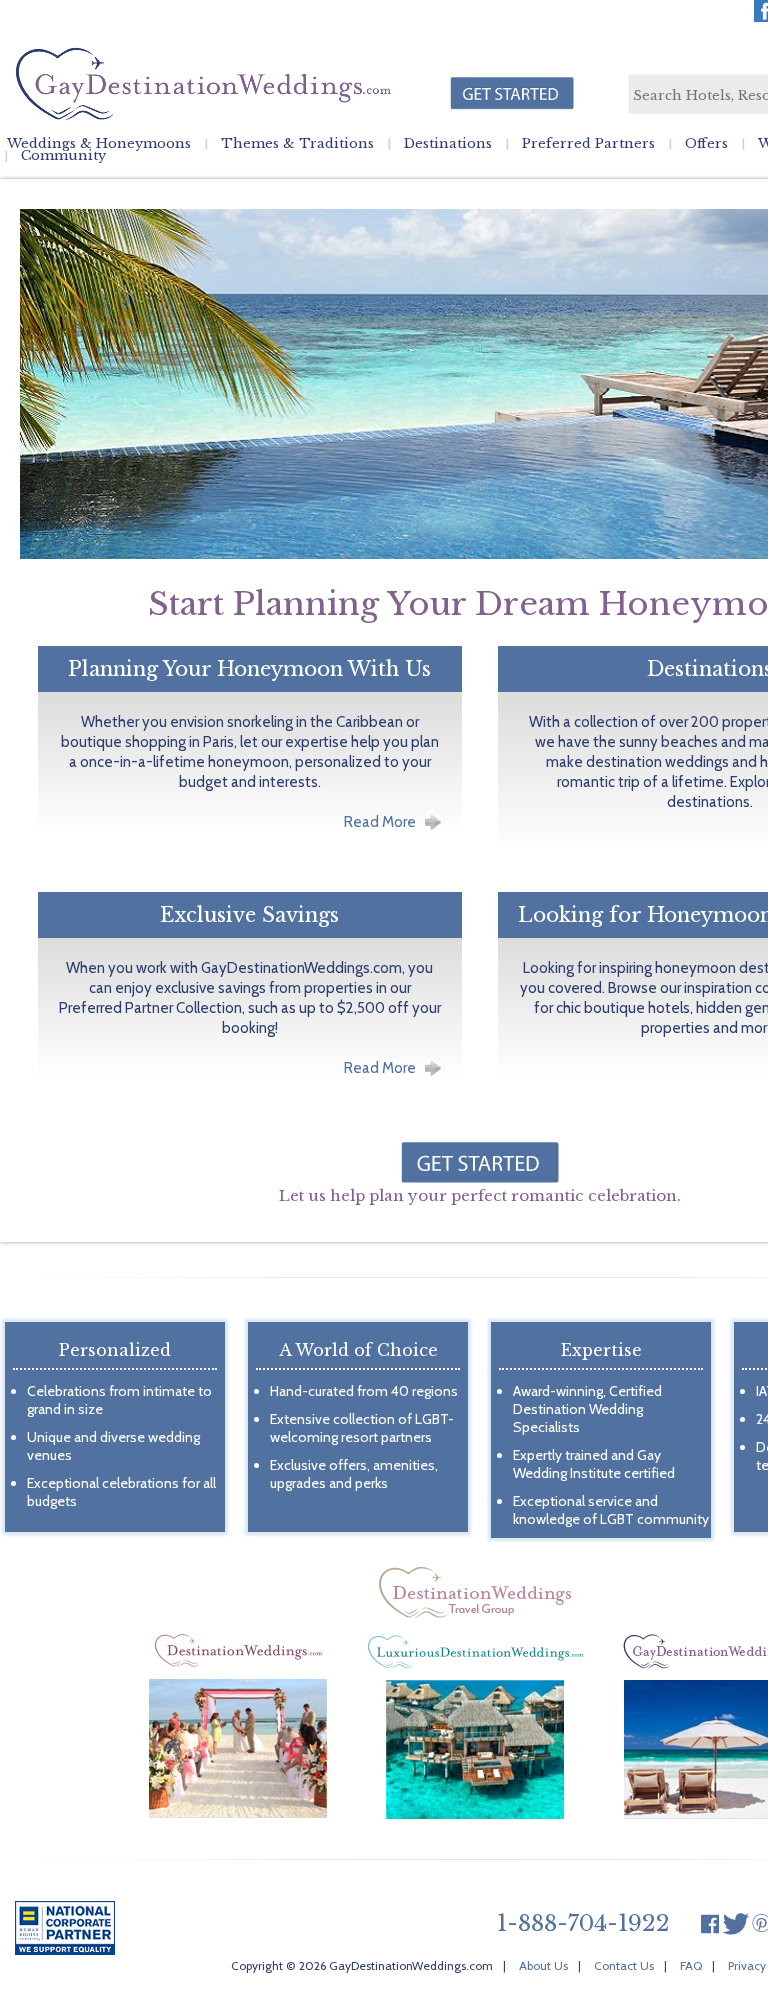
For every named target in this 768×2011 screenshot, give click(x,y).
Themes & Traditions (297, 144)
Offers (706, 144)
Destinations (448, 144)
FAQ (691, 1965)
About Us (543, 1965)
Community (63, 156)
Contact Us (624, 1965)
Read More (380, 822)
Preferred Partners (588, 144)
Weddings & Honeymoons (99, 144)
